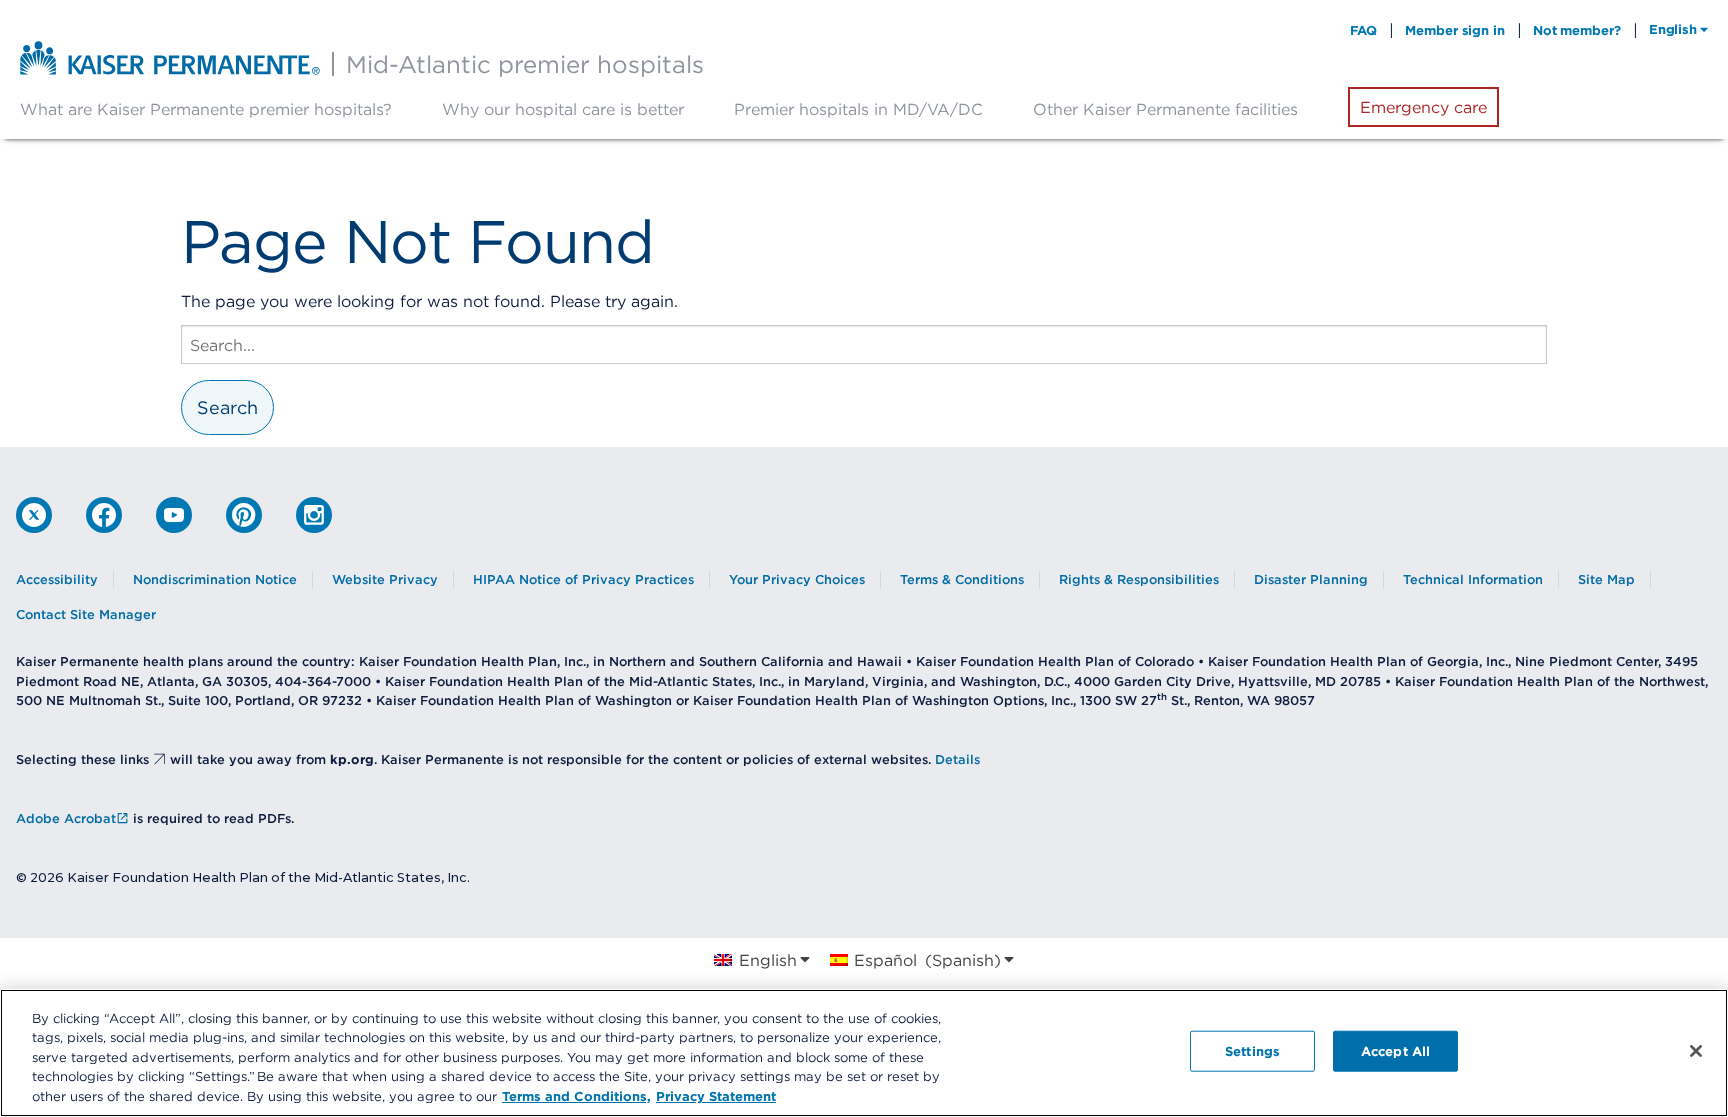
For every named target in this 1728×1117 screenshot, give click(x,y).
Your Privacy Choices (797, 579)
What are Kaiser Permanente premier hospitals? (206, 109)
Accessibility (57, 579)
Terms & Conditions (962, 579)
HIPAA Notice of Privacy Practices (583, 579)
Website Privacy (385, 579)
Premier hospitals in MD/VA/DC (858, 109)
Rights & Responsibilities (1139, 579)
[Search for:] (864, 344)
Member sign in (1455, 30)
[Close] (1696, 1051)
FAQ (1364, 30)
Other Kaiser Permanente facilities (1165, 109)
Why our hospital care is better (563, 109)
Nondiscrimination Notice (215, 579)
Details (957, 759)
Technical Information (1473, 579)
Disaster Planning (1311, 579)
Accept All (1395, 1051)
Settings (1252, 1051)
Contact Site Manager (86, 614)
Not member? (1577, 30)
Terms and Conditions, (576, 1096)
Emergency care (1423, 107)
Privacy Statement (716, 1096)
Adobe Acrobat (66, 818)
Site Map (1606, 579)
